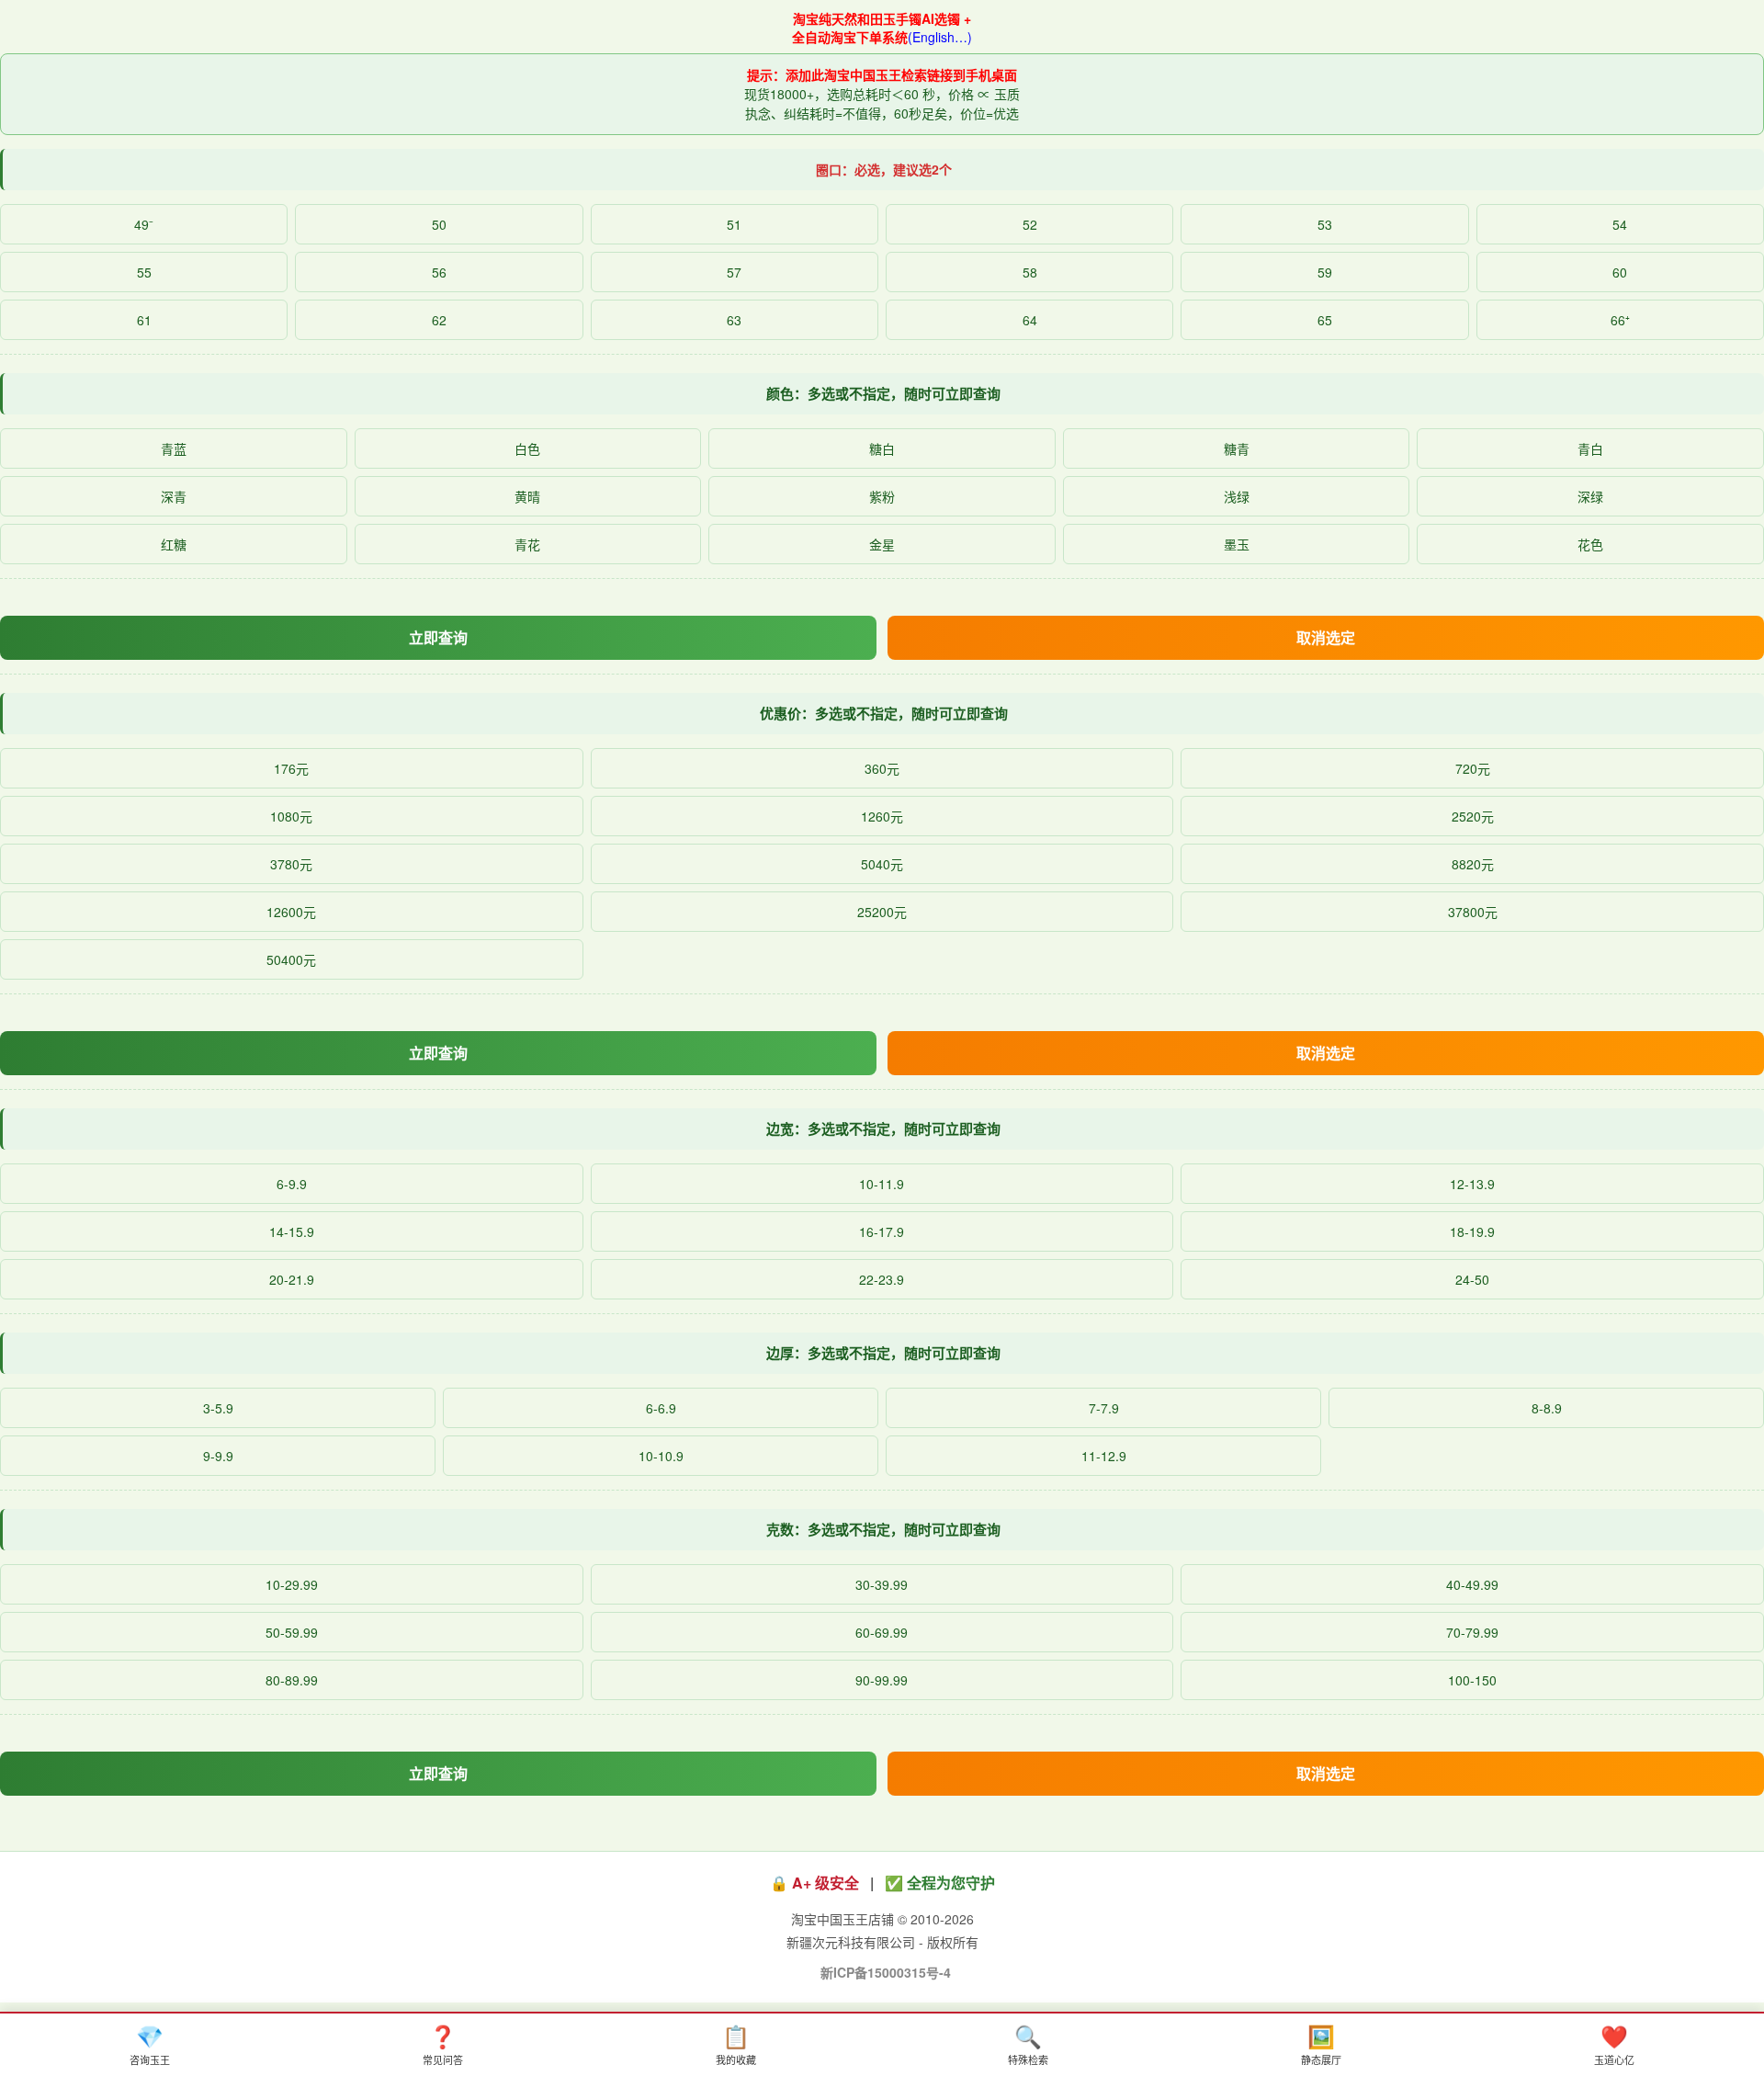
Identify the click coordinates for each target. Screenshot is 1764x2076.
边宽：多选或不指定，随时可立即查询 (883, 1129)
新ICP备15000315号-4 (886, 1972)
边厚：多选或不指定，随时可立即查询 (883, 1353)
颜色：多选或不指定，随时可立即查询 (883, 393)
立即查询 (438, 637)
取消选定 (1326, 637)
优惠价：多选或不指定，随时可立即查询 (884, 713)
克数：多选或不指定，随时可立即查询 (883, 1529)
